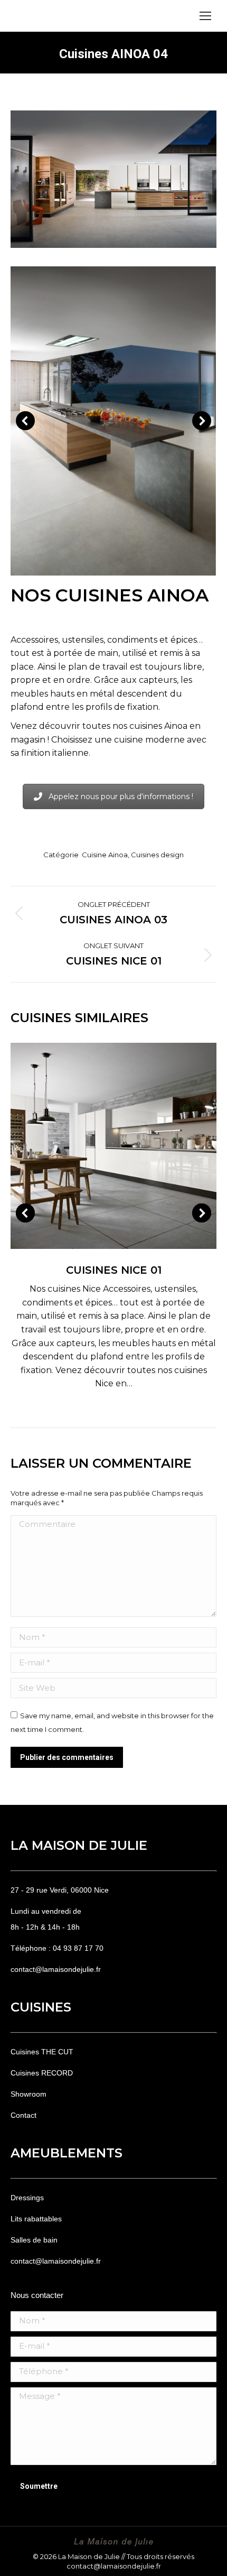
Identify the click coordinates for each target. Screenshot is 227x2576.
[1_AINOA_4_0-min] (113, 421)
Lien (99, 1146)
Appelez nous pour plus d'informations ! (121, 796)
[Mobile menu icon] (205, 16)
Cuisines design (157, 855)
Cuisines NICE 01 (114, 1270)
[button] (25, 421)
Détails (128, 1146)
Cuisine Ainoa (105, 855)
